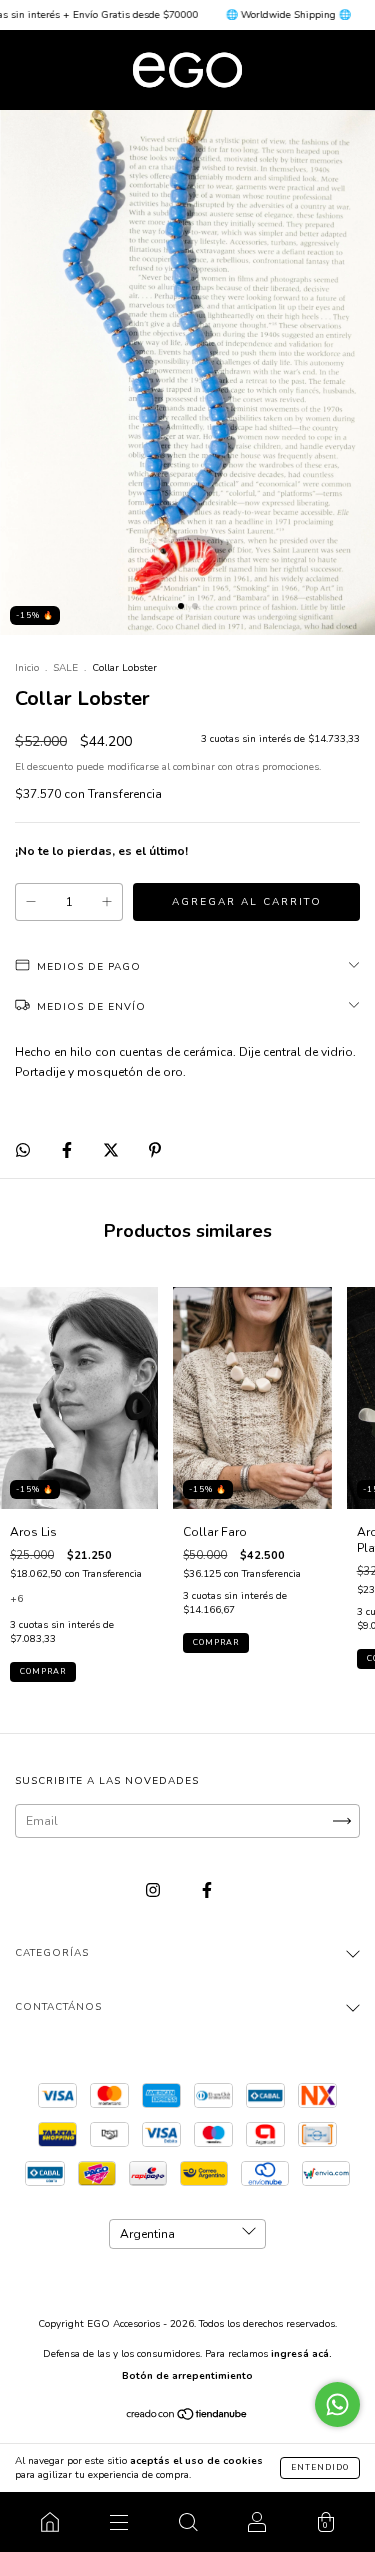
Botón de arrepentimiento (187, 2376)
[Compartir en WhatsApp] (23, 1150)
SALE (65, 668)
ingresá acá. (301, 2354)
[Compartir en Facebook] (68, 1150)
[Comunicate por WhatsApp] (337, 2404)
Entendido (320, 2467)
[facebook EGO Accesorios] (207, 1890)
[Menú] (118, 2522)
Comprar (43, 1671)
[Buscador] (187, 2522)
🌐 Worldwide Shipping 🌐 (256, 15)
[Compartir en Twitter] (112, 1150)
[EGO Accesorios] (49, 2522)
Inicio (27, 668)
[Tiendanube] (187, 2417)
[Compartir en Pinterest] (155, 1150)
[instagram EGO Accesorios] (154, 1890)
